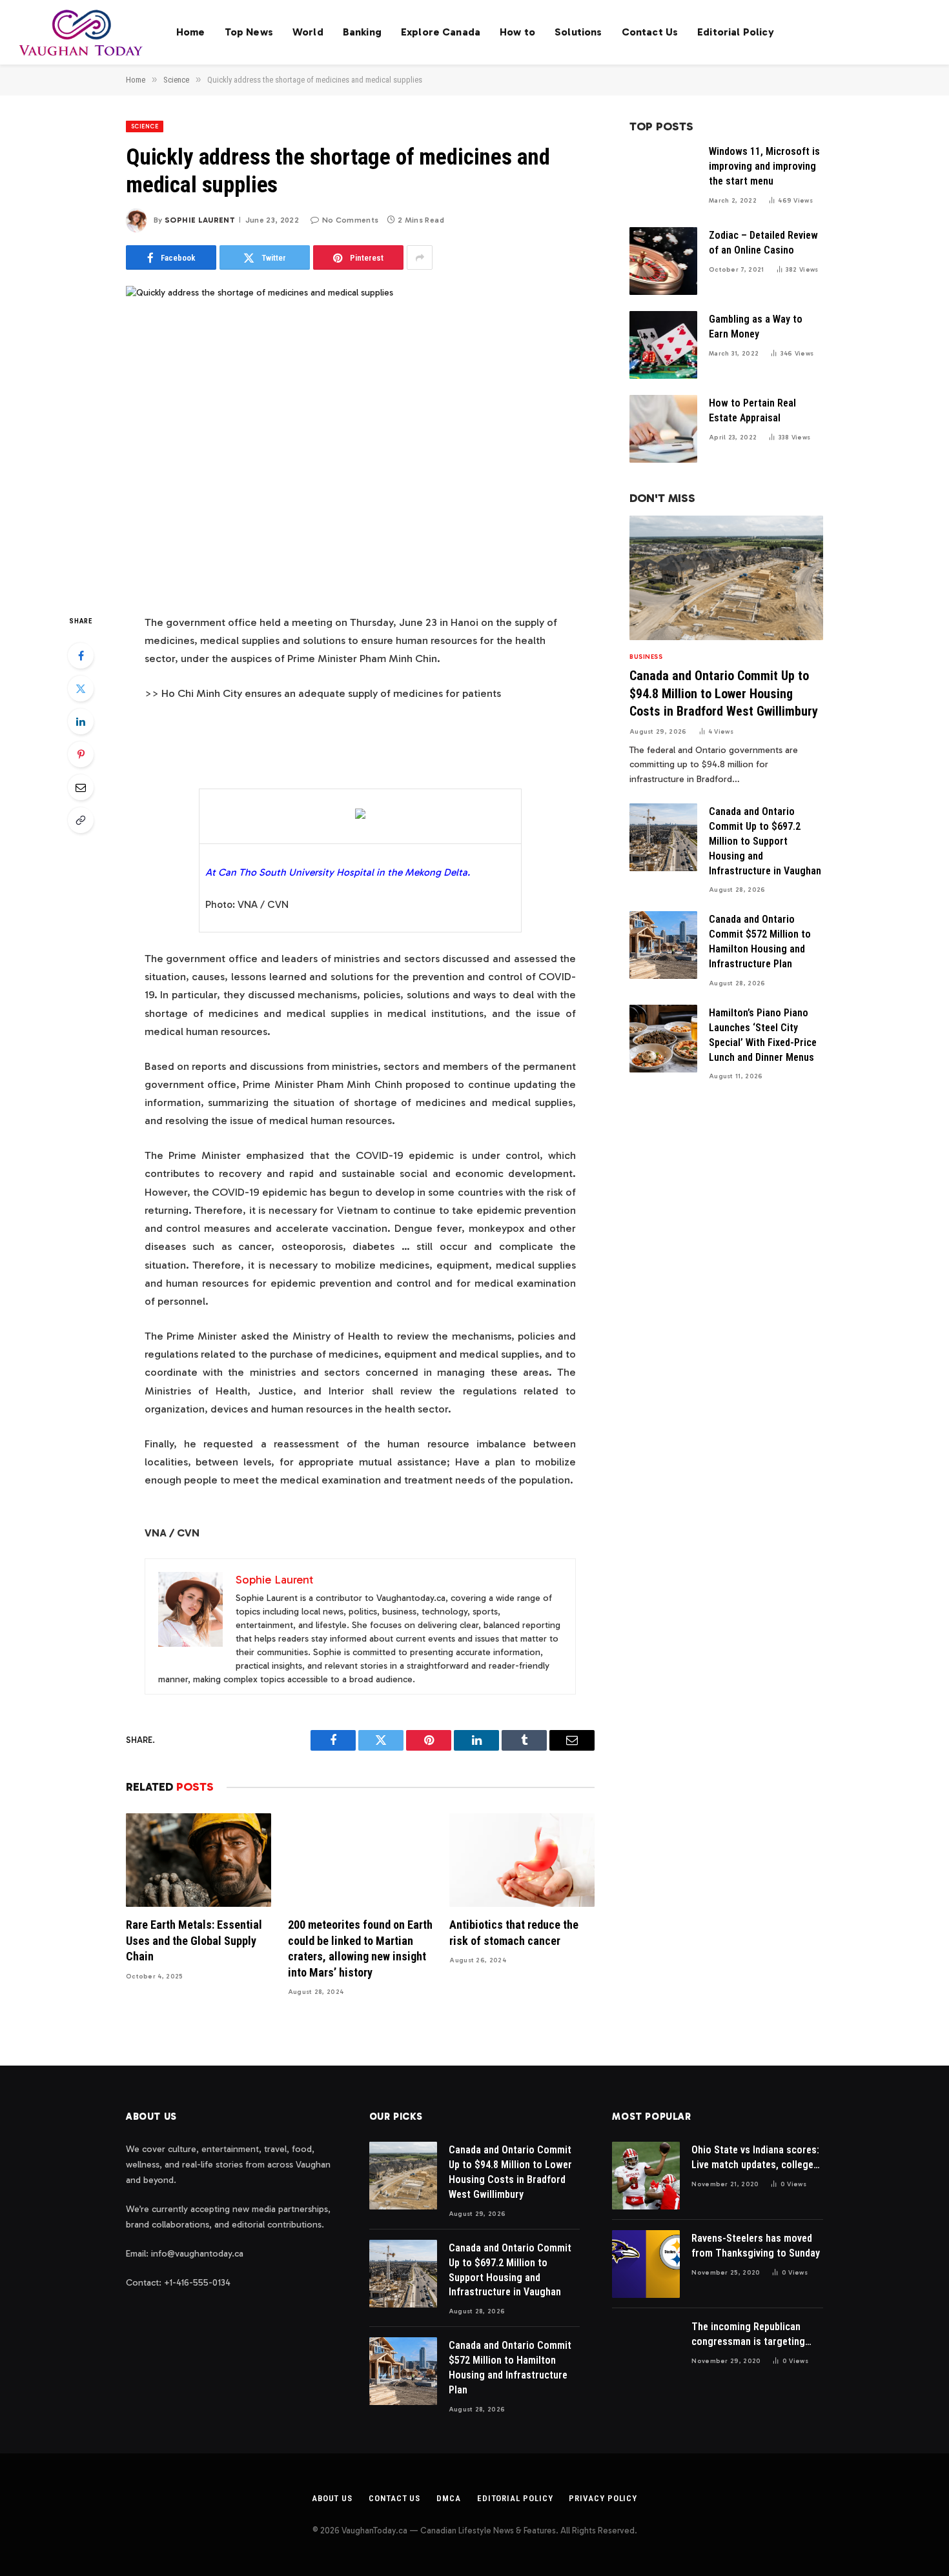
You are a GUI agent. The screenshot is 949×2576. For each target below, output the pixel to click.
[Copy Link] (81, 820)
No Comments (350, 220)
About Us (332, 2498)
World (308, 32)
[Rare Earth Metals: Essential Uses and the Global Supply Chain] (199, 1860)
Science (145, 126)
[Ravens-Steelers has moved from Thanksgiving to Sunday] (646, 2264)
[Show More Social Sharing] (420, 257)
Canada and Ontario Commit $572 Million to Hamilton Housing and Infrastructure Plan (760, 941)
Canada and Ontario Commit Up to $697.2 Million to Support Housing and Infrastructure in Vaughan (765, 841)
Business (646, 657)
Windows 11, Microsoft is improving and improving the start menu (764, 166)
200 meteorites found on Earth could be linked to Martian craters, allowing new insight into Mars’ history (360, 1948)
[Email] (81, 787)
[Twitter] (81, 689)
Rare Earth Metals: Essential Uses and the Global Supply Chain (194, 1940)
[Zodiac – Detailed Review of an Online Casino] (663, 261)
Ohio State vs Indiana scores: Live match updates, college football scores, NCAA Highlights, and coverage (755, 2158)
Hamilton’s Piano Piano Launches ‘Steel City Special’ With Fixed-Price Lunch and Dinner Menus (763, 1035)
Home (191, 32)
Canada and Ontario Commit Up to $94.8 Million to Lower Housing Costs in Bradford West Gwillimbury (724, 693)
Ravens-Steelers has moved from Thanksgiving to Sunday (756, 2246)
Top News (249, 32)
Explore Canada (441, 32)
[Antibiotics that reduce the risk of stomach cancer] (522, 1860)
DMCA (449, 2498)
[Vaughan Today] (82, 32)
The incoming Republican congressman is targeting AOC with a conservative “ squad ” (748, 2335)
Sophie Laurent (200, 220)
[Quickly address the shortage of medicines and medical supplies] (360, 439)
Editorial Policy (736, 32)
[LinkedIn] (81, 721)
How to (517, 32)
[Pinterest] (81, 754)
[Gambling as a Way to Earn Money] (663, 345)
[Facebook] (81, 656)
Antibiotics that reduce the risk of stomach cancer (514, 1932)
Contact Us (650, 32)
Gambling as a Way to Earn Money (756, 327)
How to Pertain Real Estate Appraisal (752, 410)
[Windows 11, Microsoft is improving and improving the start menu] (663, 177)
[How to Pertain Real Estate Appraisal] (663, 429)
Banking (362, 32)
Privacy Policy (603, 2498)
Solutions (578, 32)
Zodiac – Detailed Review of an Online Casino (763, 243)
